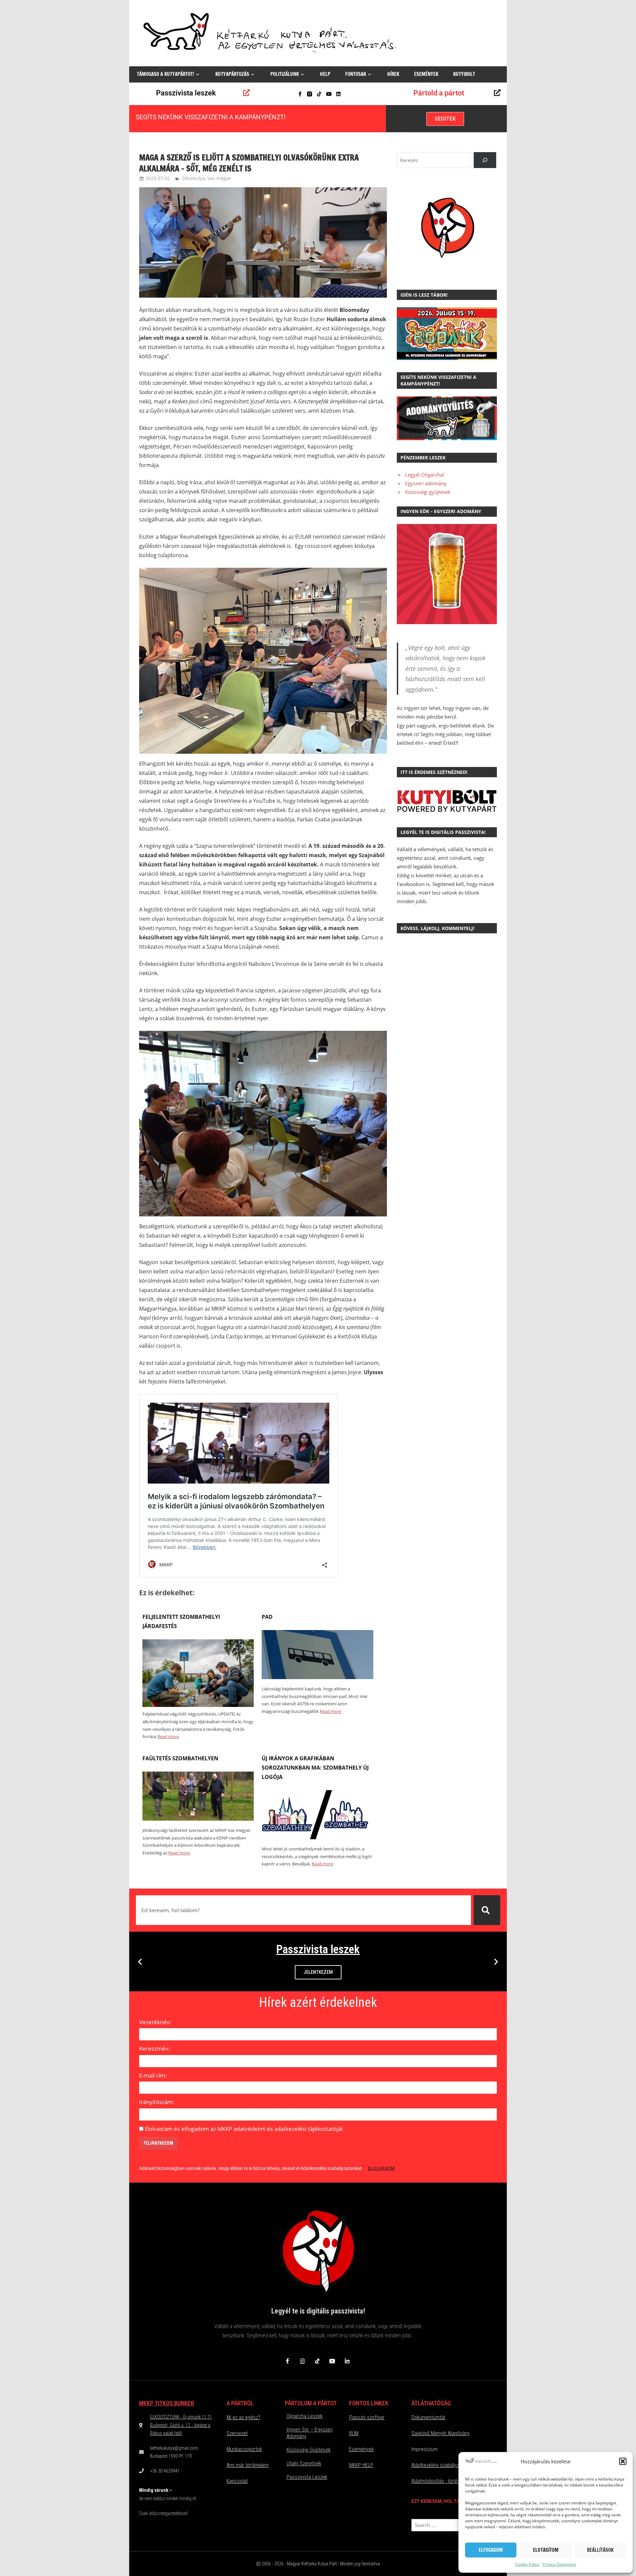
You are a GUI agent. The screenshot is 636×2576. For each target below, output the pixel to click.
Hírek (393, 74)
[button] (623, 2461)
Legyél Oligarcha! (425, 475)
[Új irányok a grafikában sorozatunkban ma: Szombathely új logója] (317, 1837)
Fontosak (356, 74)
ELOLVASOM (381, 2168)
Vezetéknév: (155, 2022)
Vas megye (219, 178)
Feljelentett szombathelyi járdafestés (181, 1621)
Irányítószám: (157, 2102)
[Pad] (317, 1677)
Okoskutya (194, 178)
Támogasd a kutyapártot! (165, 74)
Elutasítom (546, 2550)
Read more (168, 1736)
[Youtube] (329, 94)
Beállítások (600, 2550)
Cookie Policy (527, 2564)
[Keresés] (487, 1910)
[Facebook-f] (300, 94)
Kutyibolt (464, 74)
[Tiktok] (319, 94)
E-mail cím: (153, 2075)
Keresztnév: (155, 2049)
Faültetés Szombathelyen (180, 1758)
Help (325, 74)
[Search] (485, 160)
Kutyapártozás (232, 74)
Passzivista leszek (186, 93)
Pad (267, 1617)
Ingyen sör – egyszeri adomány (310, 2433)
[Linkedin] (338, 94)
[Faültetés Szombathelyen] (198, 1819)
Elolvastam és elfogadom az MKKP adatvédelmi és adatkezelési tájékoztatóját (244, 2129)
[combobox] (303, 1910)
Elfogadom (491, 2550)
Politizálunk (285, 74)
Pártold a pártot (439, 93)
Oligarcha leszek (305, 2416)
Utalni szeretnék (304, 2463)
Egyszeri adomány (426, 483)
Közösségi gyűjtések (428, 492)
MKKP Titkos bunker (167, 2403)
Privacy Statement (559, 2564)
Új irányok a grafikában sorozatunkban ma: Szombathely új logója (315, 1768)
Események (426, 74)
